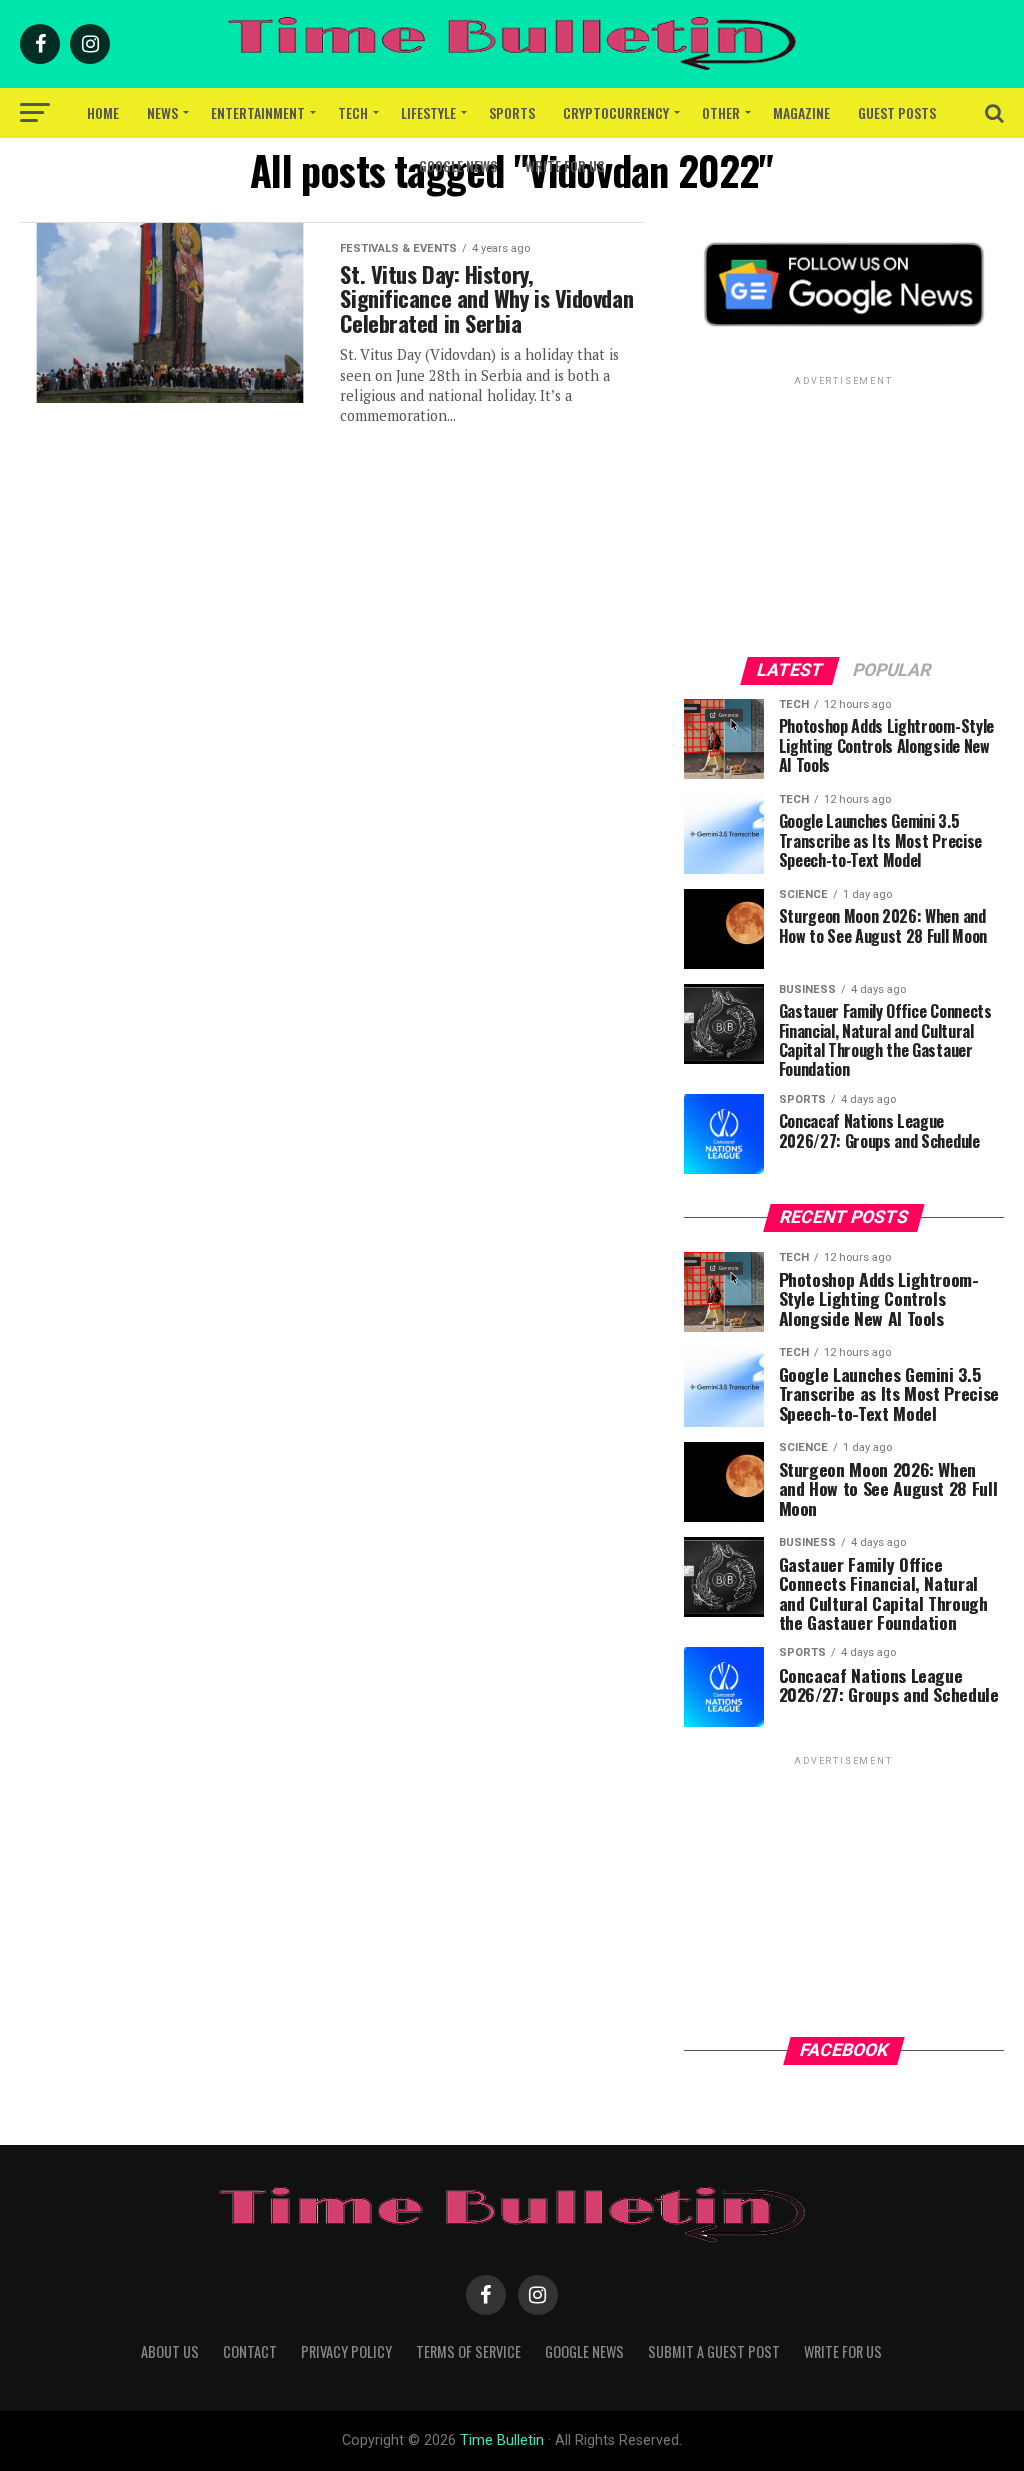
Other (721, 112)
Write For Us (564, 165)
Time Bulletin (502, 2440)
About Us (170, 2351)
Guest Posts (897, 112)
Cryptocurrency (616, 112)
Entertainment (258, 112)
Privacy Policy (346, 2351)
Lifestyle (428, 112)
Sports (512, 112)
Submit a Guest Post (714, 2351)
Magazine (801, 112)
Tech (353, 112)
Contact (250, 2351)
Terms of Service (468, 2351)
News (162, 112)
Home (103, 112)
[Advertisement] (844, 515)
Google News (458, 165)
